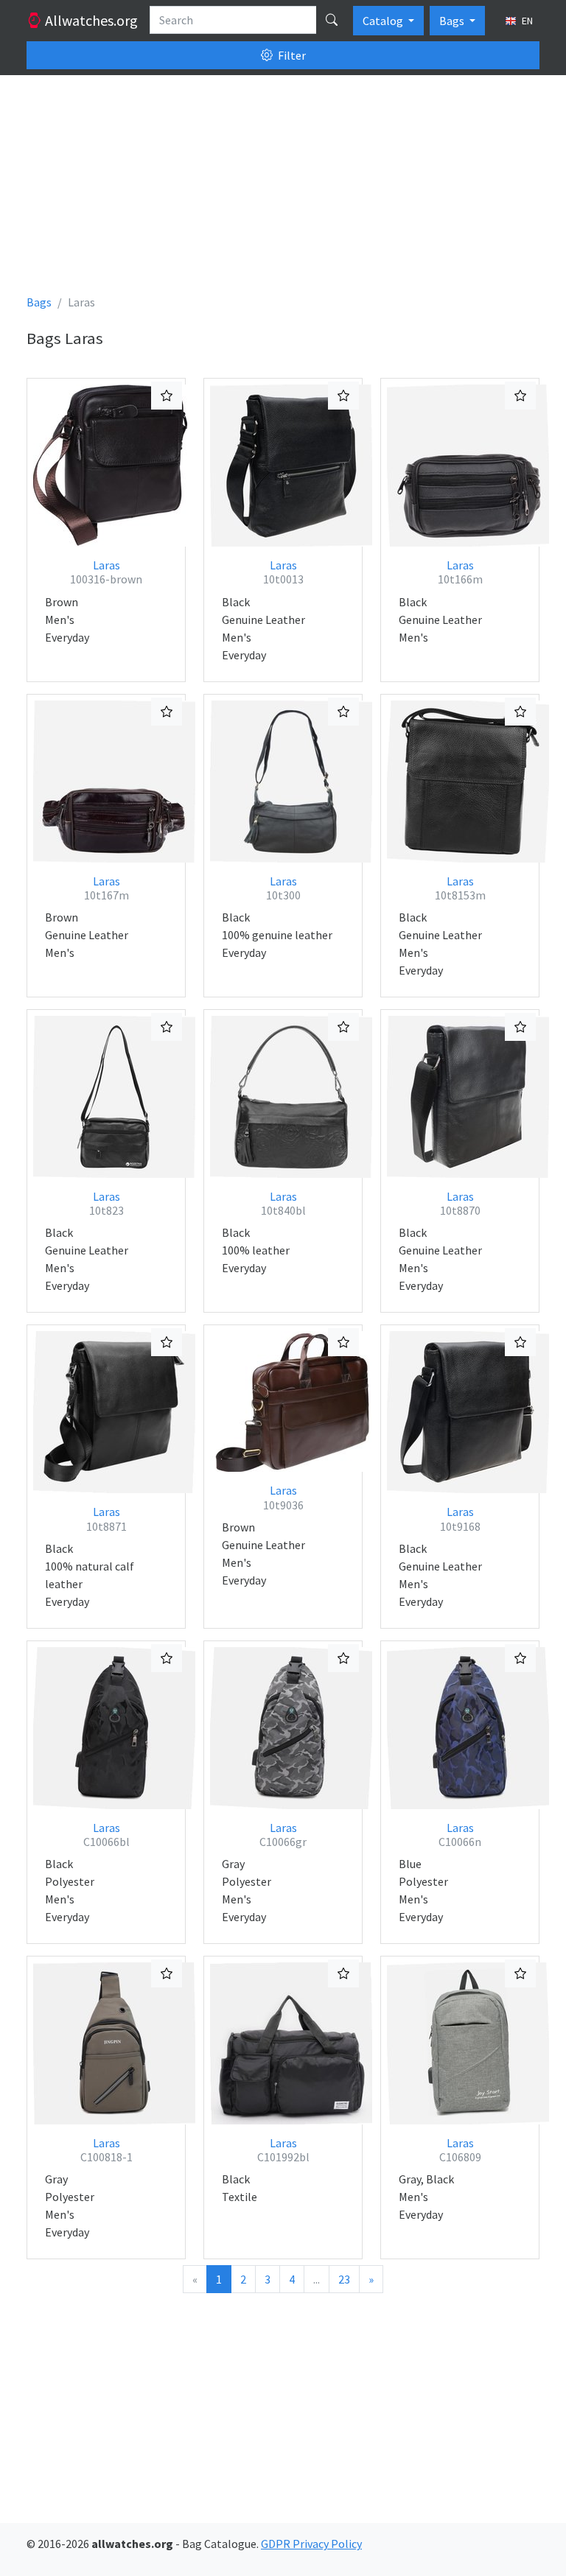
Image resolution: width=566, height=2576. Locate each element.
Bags (453, 21)
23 (344, 2279)
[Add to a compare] (167, 396)
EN (526, 21)
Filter (291, 55)
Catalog (384, 21)
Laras (106, 572)
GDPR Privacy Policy (311, 2544)
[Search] (332, 20)
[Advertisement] (283, 190)
